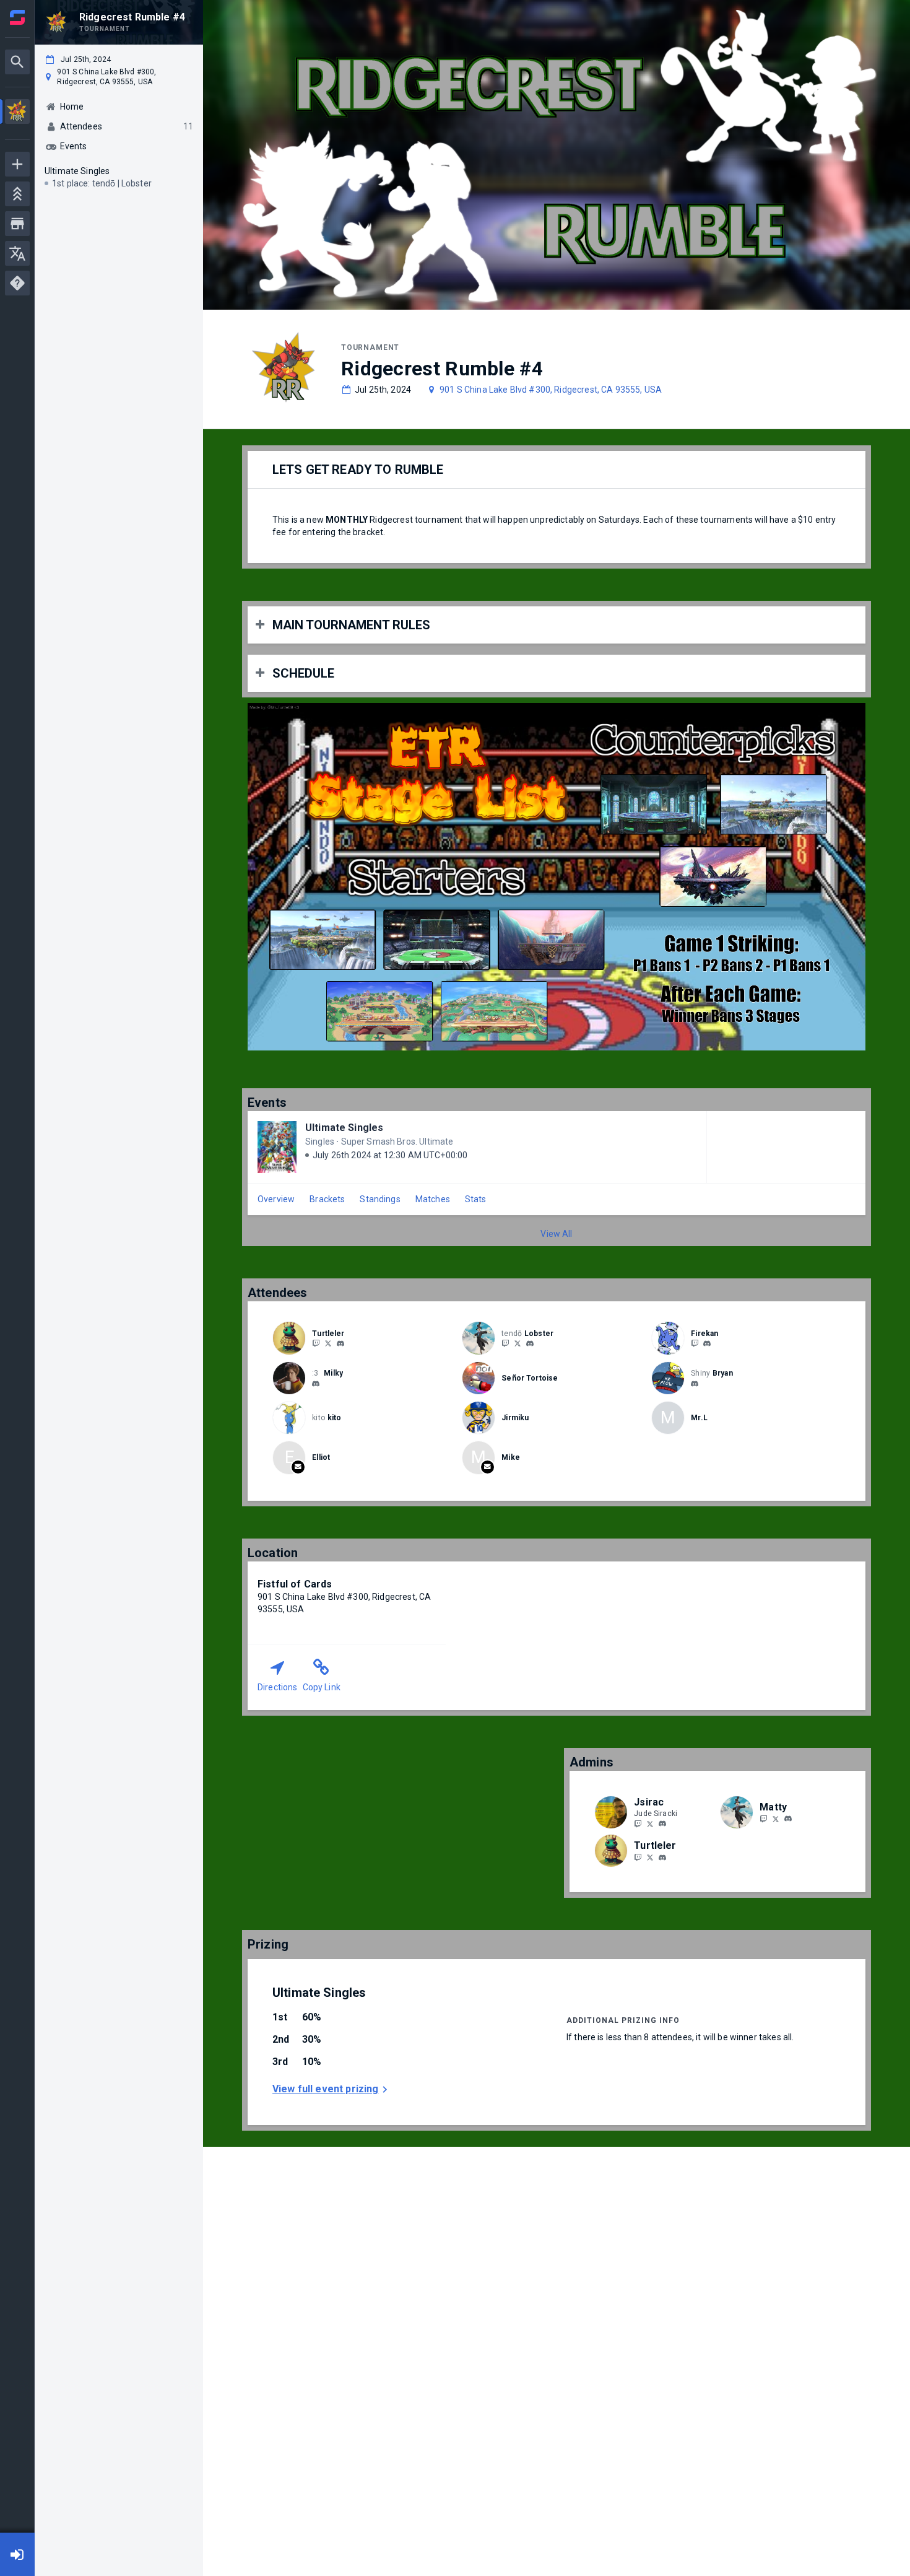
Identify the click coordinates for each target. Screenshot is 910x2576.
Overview (276, 1199)
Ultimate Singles (344, 1128)
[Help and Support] (17, 283)
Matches (433, 1199)
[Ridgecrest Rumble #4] (17, 113)
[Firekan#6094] (707, 1343)
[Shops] (17, 224)
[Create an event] (17, 164)
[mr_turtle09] (340, 1343)
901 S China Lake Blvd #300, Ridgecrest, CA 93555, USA (551, 390)
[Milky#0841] (316, 1384)
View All (556, 1234)
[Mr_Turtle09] (328, 1343)
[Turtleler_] (316, 1343)
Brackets (327, 1199)
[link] (340, 1343)
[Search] (17, 62)
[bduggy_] (695, 1384)
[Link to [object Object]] (292, 1338)
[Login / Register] (17, 2554)
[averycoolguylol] (505, 1343)
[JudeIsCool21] (650, 1823)
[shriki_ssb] (638, 1823)
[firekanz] (695, 1343)
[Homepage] (17, 17)
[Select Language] (17, 253)
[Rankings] (17, 194)
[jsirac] (662, 1824)
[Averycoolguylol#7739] (530, 1343)
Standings (380, 1199)
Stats (476, 1199)
